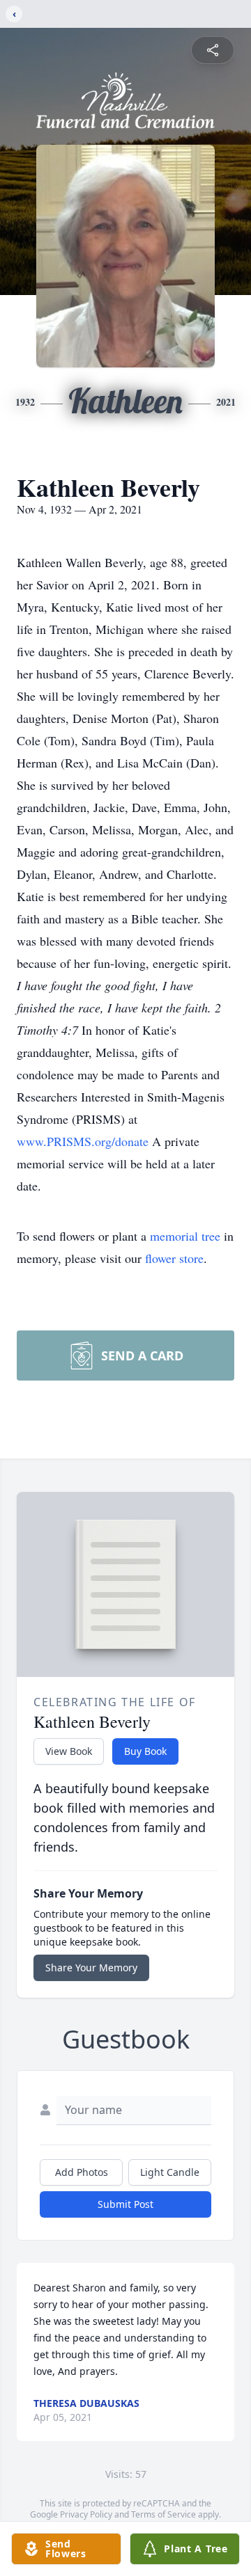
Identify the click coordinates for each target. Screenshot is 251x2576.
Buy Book (145, 1751)
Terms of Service (163, 2514)
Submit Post (125, 2204)
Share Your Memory (91, 1967)
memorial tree (185, 1236)
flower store (174, 1258)
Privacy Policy (86, 2514)
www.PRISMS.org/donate (84, 1141)
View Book (69, 1751)
